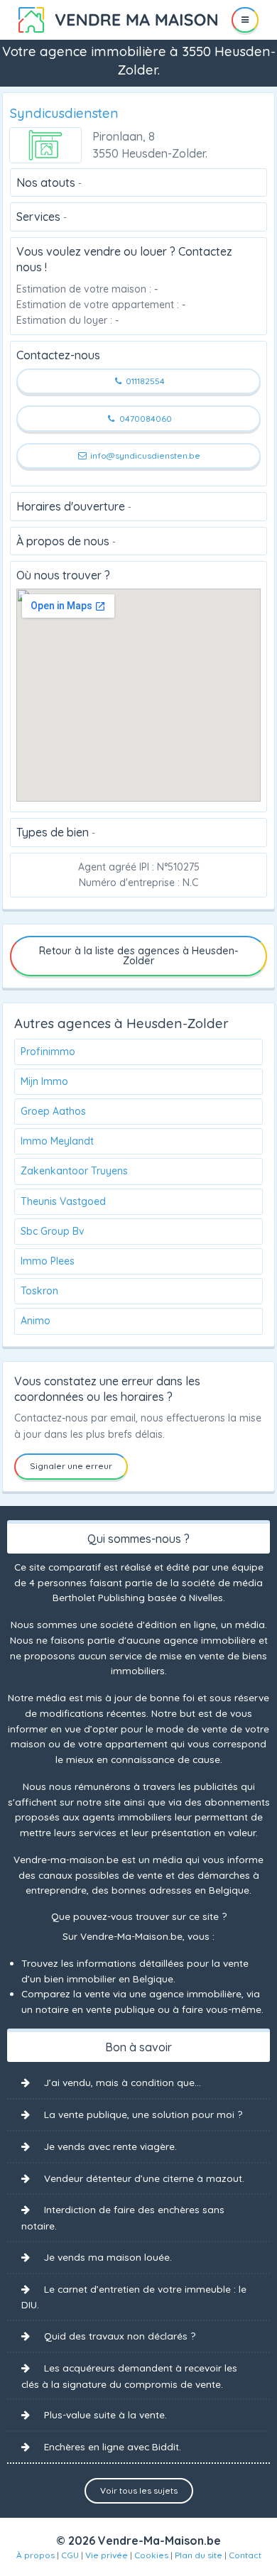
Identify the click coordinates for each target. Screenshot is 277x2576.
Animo (36, 1321)
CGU (70, 2555)
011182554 (144, 381)
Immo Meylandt (57, 1141)
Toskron (39, 1291)
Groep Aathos (53, 1111)
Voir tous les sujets (139, 2490)
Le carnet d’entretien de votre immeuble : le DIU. (134, 2297)
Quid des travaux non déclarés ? (120, 2336)
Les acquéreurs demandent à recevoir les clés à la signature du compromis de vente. (129, 2376)
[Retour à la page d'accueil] (118, 18)
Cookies (151, 2555)
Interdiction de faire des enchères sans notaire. (123, 2217)
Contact (245, 2555)
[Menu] (245, 20)
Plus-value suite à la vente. (105, 2414)
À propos (36, 2555)
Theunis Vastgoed (63, 1201)
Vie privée (107, 2555)
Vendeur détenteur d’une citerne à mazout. (144, 2178)
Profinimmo (48, 1052)
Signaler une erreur (71, 1466)
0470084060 (145, 419)
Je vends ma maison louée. (108, 2257)
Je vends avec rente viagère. (110, 2146)
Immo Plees (48, 1261)
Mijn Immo (44, 1081)
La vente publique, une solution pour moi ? (143, 2114)
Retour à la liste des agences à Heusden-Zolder (139, 956)
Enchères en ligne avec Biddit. (113, 2446)
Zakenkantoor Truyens (74, 1171)
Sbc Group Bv (53, 1231)
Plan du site (199, 2555)
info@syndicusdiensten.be (144, 455)
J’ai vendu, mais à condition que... (123, 2082)
